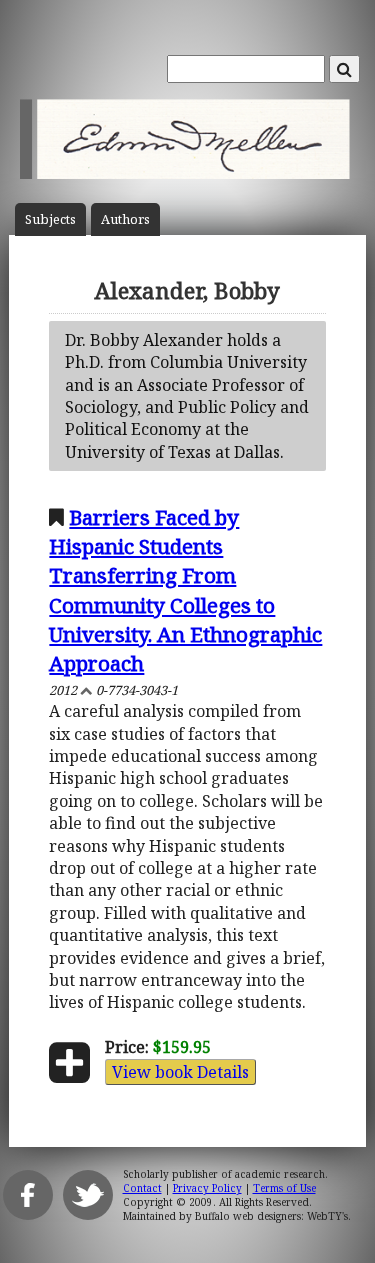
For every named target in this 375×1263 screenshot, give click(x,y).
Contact (142, 1188)
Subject (50, 219)
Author (125, 219)
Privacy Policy (207, 1188)
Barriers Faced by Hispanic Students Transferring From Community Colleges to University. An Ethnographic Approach (185, 590)
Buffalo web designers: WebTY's (271, 1216)
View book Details (180, 1072)
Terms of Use (284, 1188)
